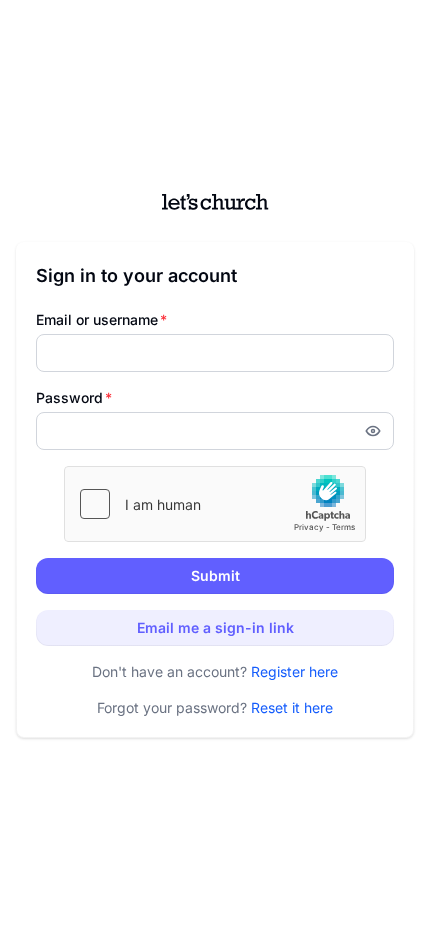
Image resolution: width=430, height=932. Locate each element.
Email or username (101, 319)
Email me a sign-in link (215, 627)
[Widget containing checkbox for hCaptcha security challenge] (215, 504)
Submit (215, 575)
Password (74, 397)
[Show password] (379, 431)
